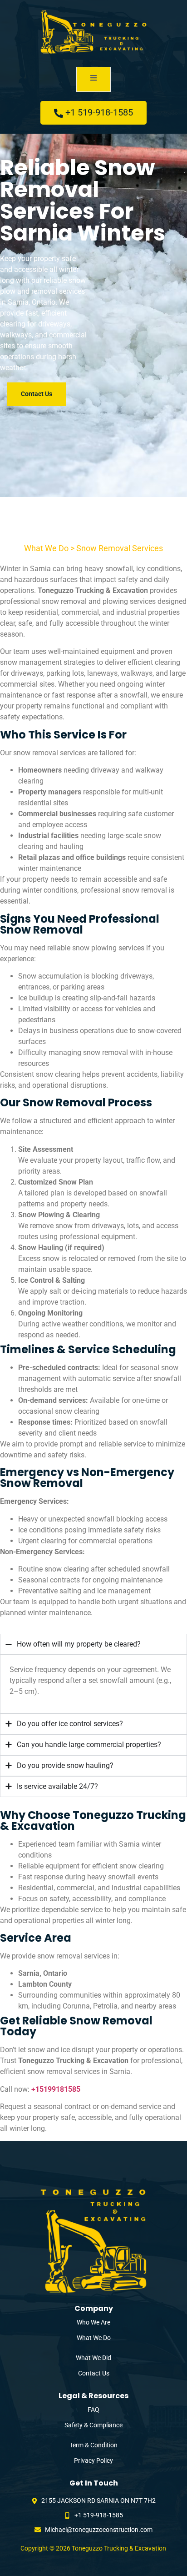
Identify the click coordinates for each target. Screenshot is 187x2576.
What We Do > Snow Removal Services (93, 548)
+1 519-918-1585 (99, 112)
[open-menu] (93, 79)
